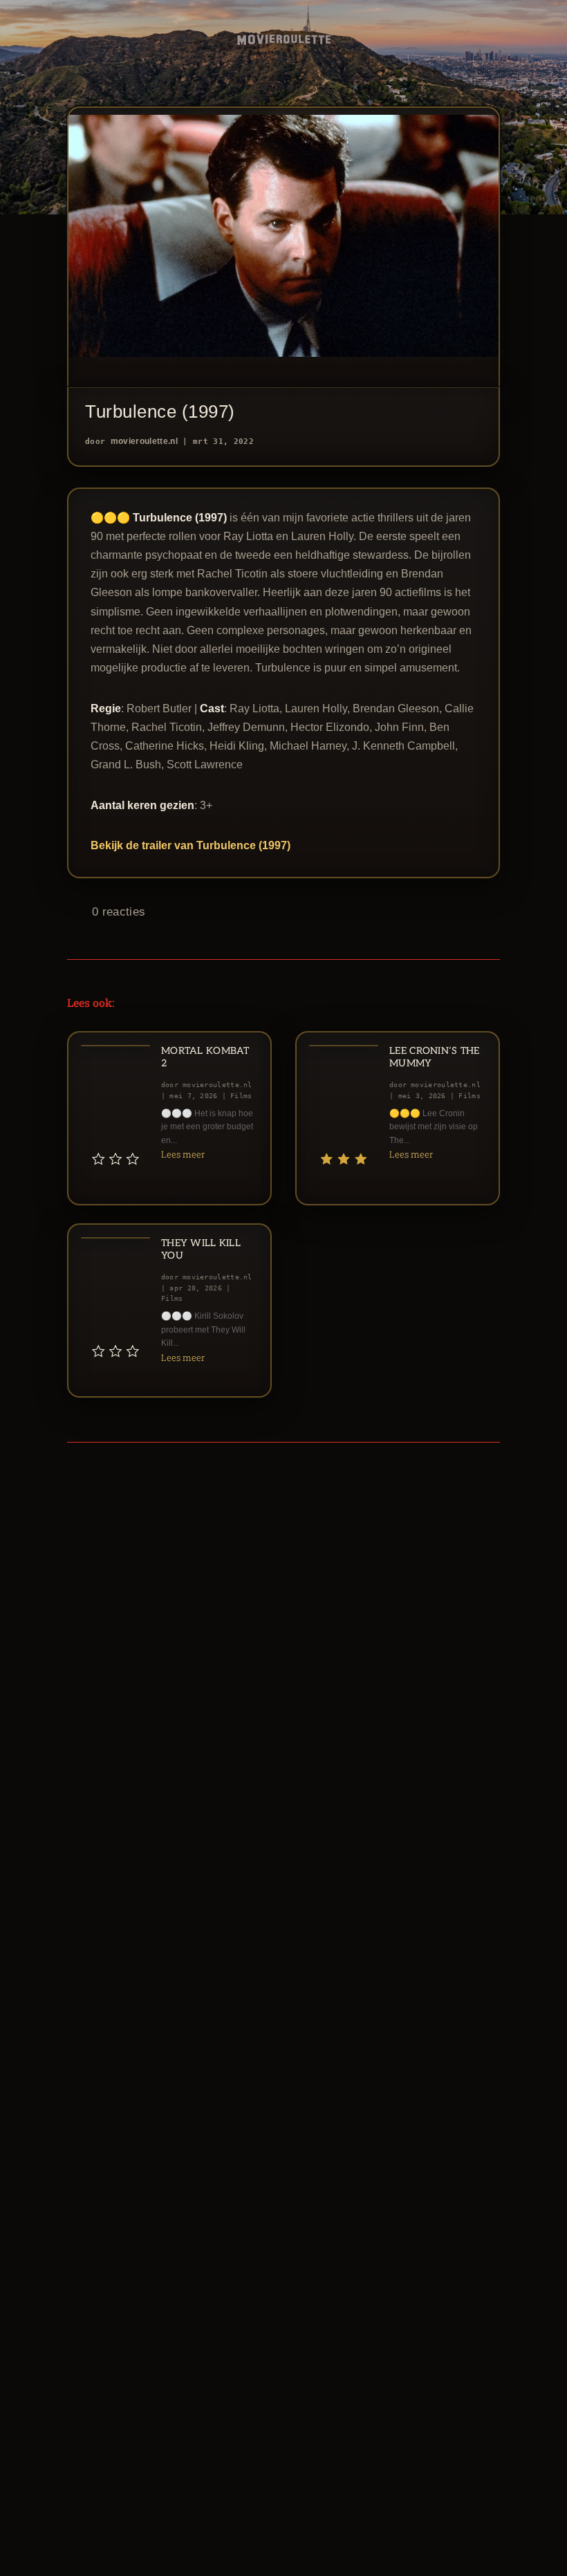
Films (241, 1096)
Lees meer (183, 1154)
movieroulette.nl (144, 441)
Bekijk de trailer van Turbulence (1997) (190, 845)
